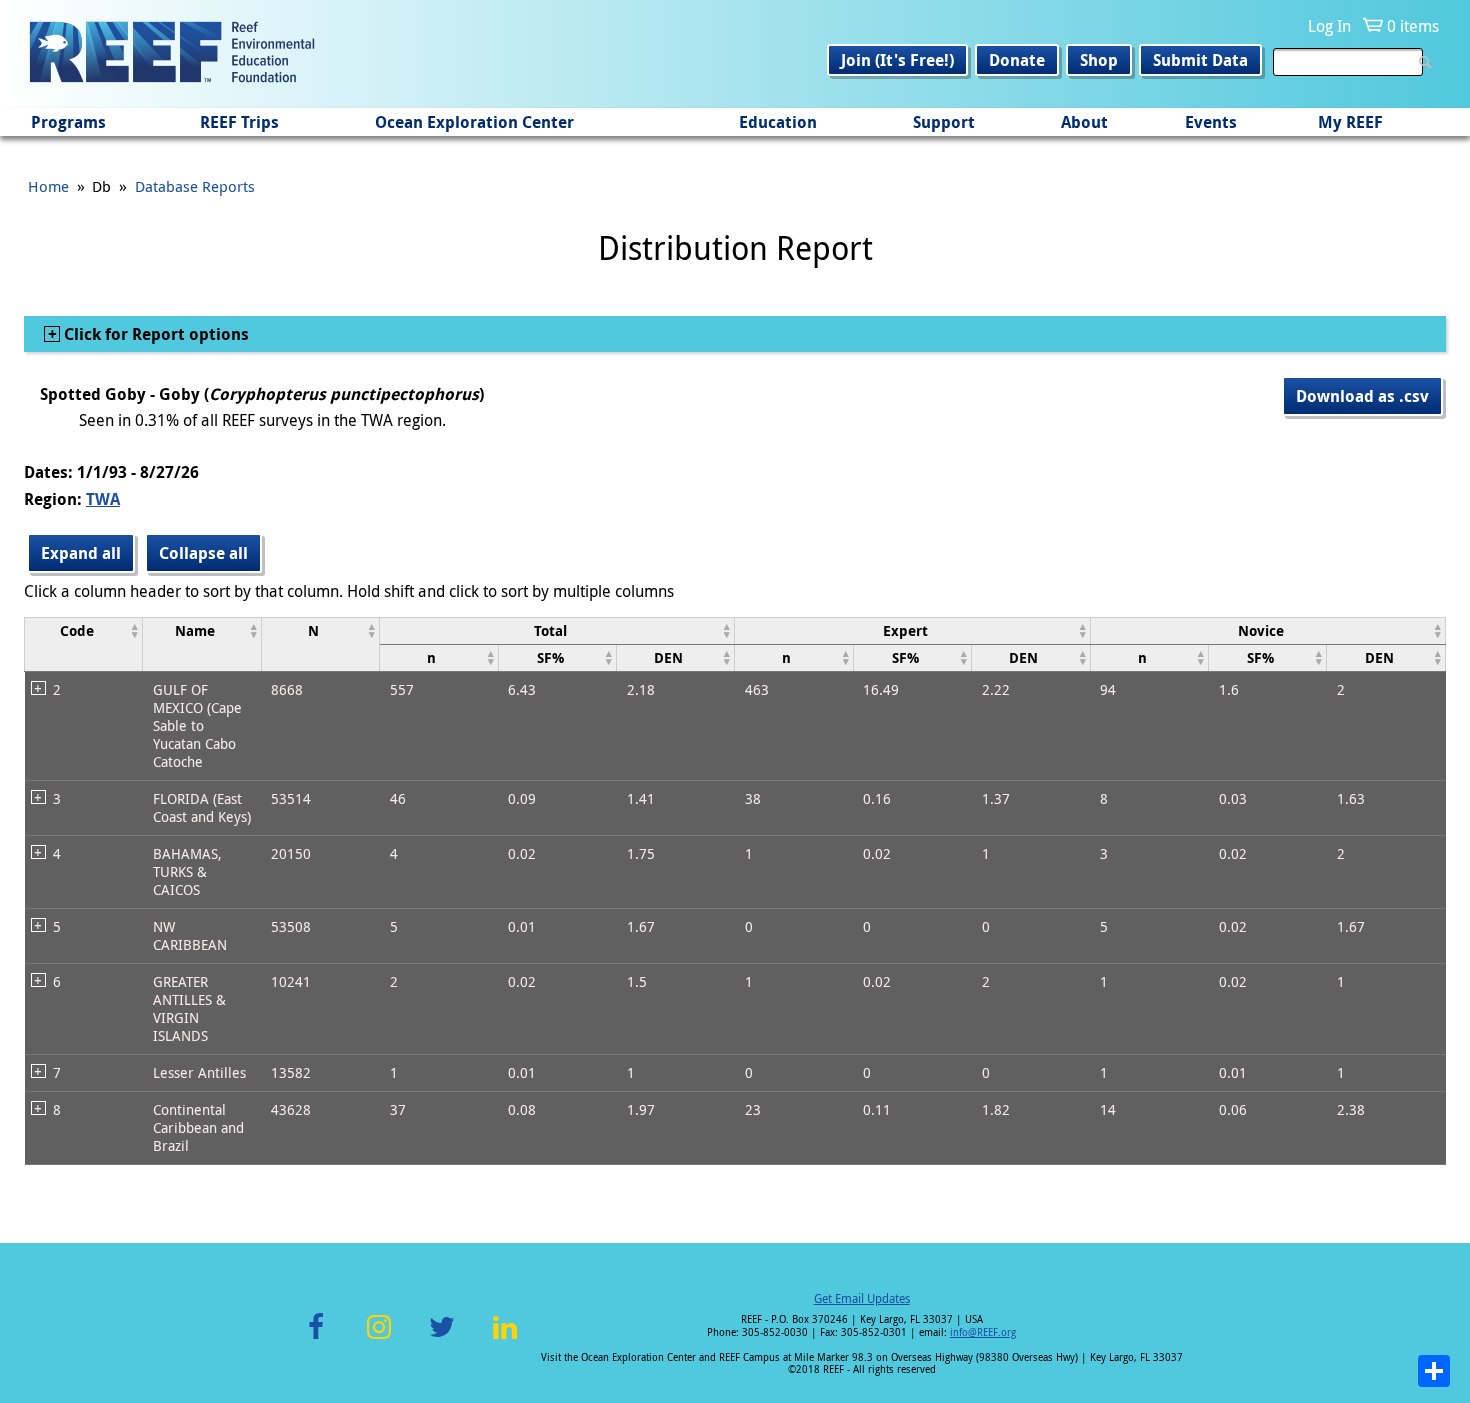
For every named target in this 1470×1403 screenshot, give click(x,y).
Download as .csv (1362, 396)
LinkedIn (504, 1338)
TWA (103, 499)
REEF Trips (239, 122)
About (1084, 122)
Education (778, 122)
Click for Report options (154, 334)
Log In (1329, 26)
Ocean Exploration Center (474, 122)
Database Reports (195, 186)
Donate (1017, 60)
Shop (1099, 60)
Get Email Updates (862, 1298)
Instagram (379, 1338)
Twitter (442, 1338)
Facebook (316, 1338)
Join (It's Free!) (897, 60)
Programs (68, 122)
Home (48, 186)
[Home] (172, 54)
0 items (1413, 26)
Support (944, 122)
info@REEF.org (983, 1332)
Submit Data (1200, 60)
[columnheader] (84, 644)
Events (1211, 122)
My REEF (1350, 122)
